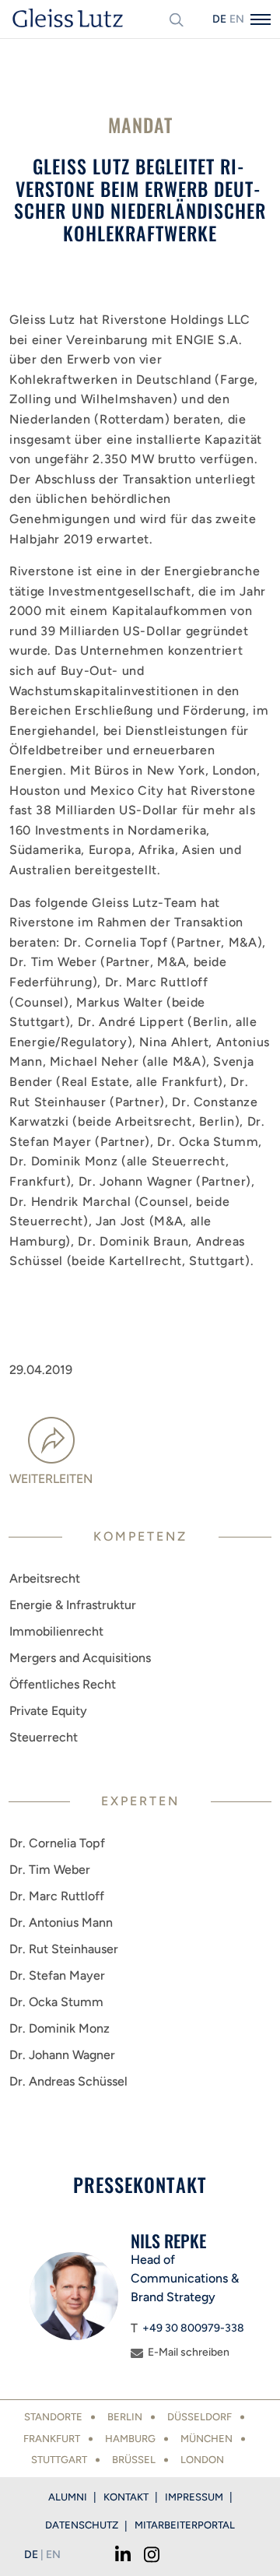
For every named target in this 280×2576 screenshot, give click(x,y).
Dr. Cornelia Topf (57, 1843)
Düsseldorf (199, 2417)
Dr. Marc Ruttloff (57, 1896)
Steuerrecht (44, 1737)
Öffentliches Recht (63, 1684)
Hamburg (130, 2439)
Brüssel (134, 2460)
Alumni (68, 2497)
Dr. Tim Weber (50, 1870)
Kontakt (126, 2497)
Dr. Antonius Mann (61, 1922)
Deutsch (219, 19)
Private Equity (48, 1711)
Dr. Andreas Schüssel (68, 2081)
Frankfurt (52, 2439)
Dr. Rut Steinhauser (64, 1949)
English (236, 19)
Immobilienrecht (56, 1631)
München (206, 2439)
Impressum (194, 2497)
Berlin (125, 2417)
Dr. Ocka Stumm (56, 2002)
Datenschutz (82, 2525)
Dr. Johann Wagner (62, 2055)
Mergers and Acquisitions (80, 1658)
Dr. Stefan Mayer (57, 1975)
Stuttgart (59, 2460)
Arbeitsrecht (45, 1578)
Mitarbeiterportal (185, 2525)
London (202, 2460)
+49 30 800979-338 (193, 2328)
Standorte (53, 2417)
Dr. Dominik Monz (59, 2028)
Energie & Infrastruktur (73, 1605)
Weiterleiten (51, 1479)
